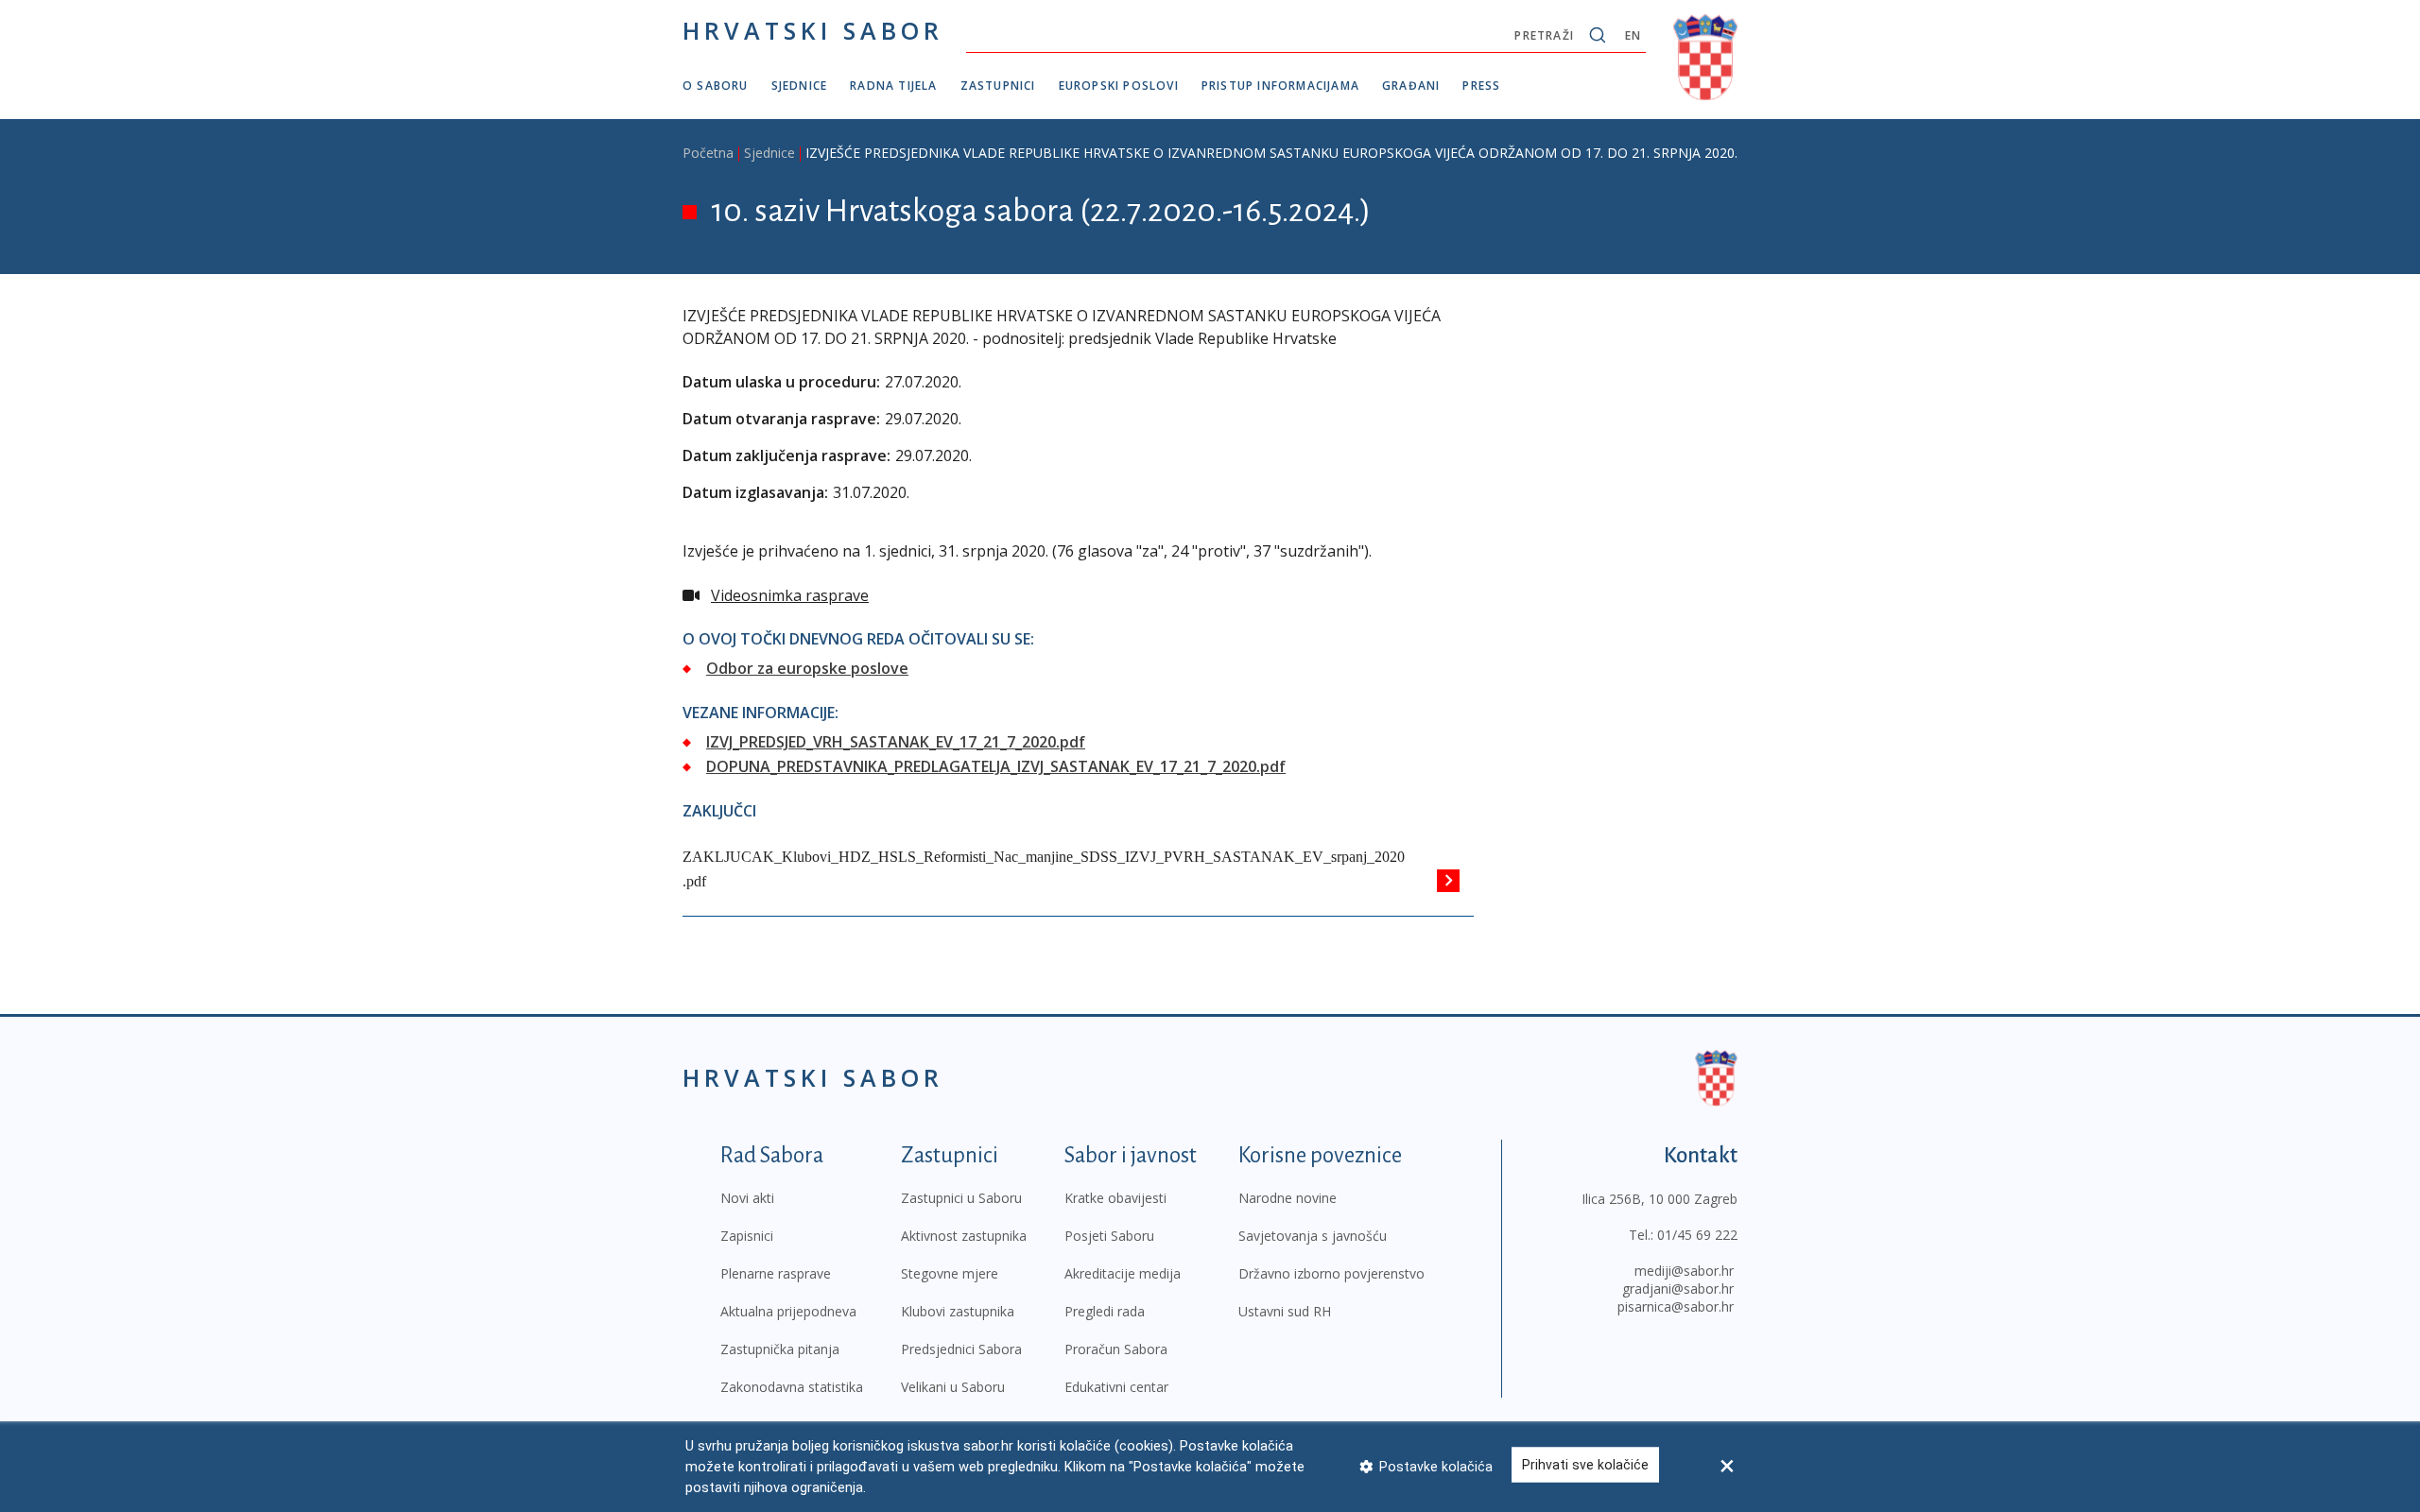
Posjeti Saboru (1109, 1236)
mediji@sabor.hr (1684, 1271)
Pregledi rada (1105, 1311)
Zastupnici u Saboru (961, 1198)
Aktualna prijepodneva (788, 1311)
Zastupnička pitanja (780, 1349)
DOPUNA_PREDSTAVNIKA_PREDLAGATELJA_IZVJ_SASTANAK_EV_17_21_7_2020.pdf (996, 766)
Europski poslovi (1119, 86)
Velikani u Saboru (953, 1387)
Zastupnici (998, 86)
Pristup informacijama (1280, 86)
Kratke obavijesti (1115, 1198)
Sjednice (800, 86)
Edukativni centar (1116, 1387)
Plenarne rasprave (776, 1273)
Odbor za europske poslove (807, 668)
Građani (1411, 86)
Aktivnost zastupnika (964, 1236)
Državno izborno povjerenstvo (1331, 1273)
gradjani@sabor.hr (1678, 1289)
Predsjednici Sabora (961, 1349)
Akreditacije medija (1123, 1273)
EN (1633, 35)
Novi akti (747, 1198)
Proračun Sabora (1116, 1349)
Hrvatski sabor (813, 30)
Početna (708, 153)
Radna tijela (893, 86)
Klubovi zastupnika (958, 1311)
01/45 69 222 (1697, 1235)
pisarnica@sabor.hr (1676, 1306)
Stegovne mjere (950, 1273)
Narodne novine (1288, 1198)
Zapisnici (747, 1236)
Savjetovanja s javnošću (1313, 1236)
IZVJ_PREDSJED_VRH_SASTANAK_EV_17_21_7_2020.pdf (896, 742)
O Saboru (716, 86)
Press (1481, 86)
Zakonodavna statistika (792, 1387)
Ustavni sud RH (1285, 1311)
